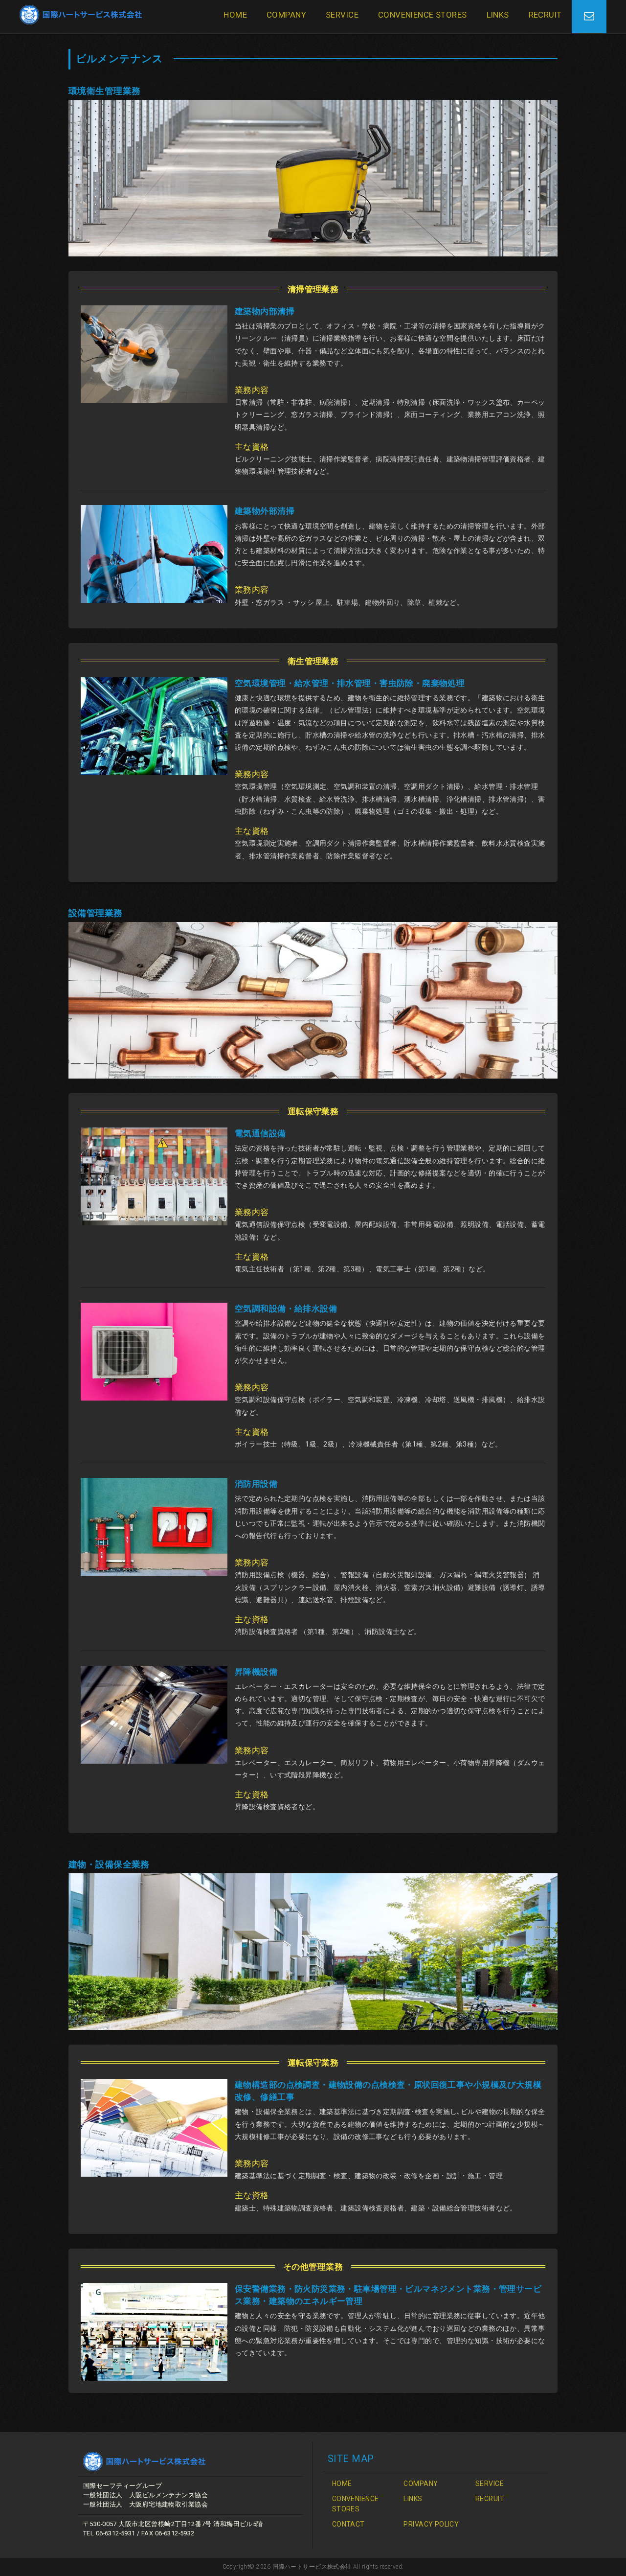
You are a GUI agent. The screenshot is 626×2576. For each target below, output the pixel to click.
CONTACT (348, 2524)
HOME (235, 15)
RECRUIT (545, 15)
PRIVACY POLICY (431, 2524)
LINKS (498, 15)
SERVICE (342, 15)
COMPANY (286, 15)
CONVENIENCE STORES (423, 15)
